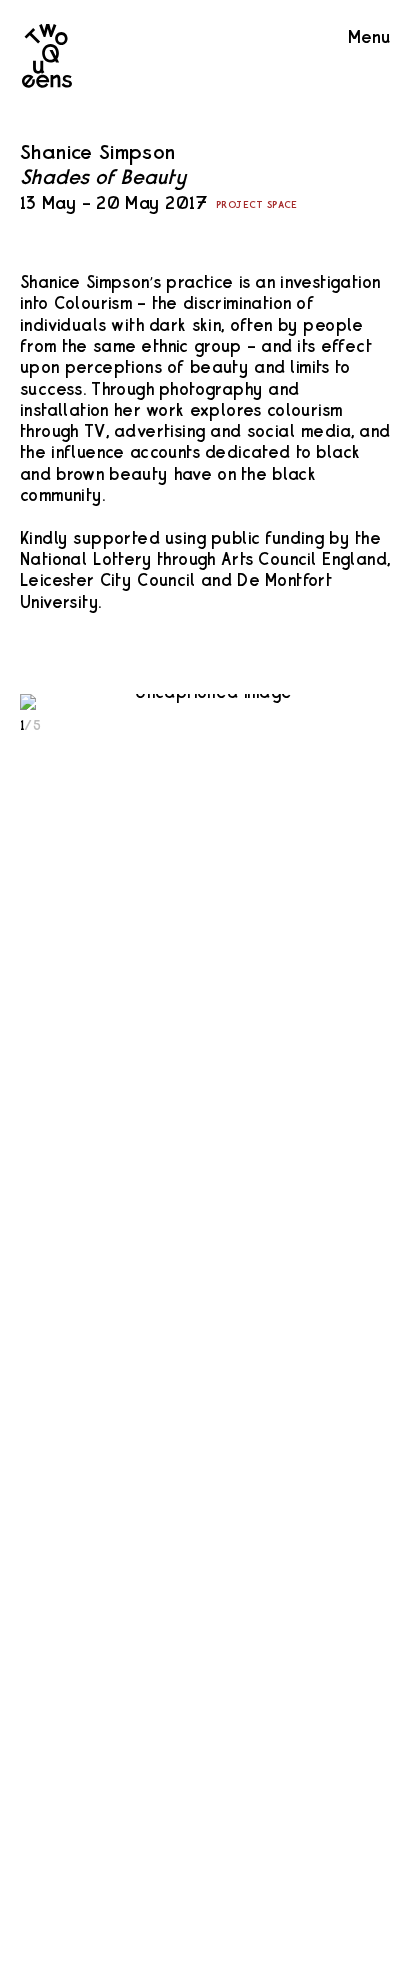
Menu (369, 38)
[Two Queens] (55, 83)
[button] (206, 702)
